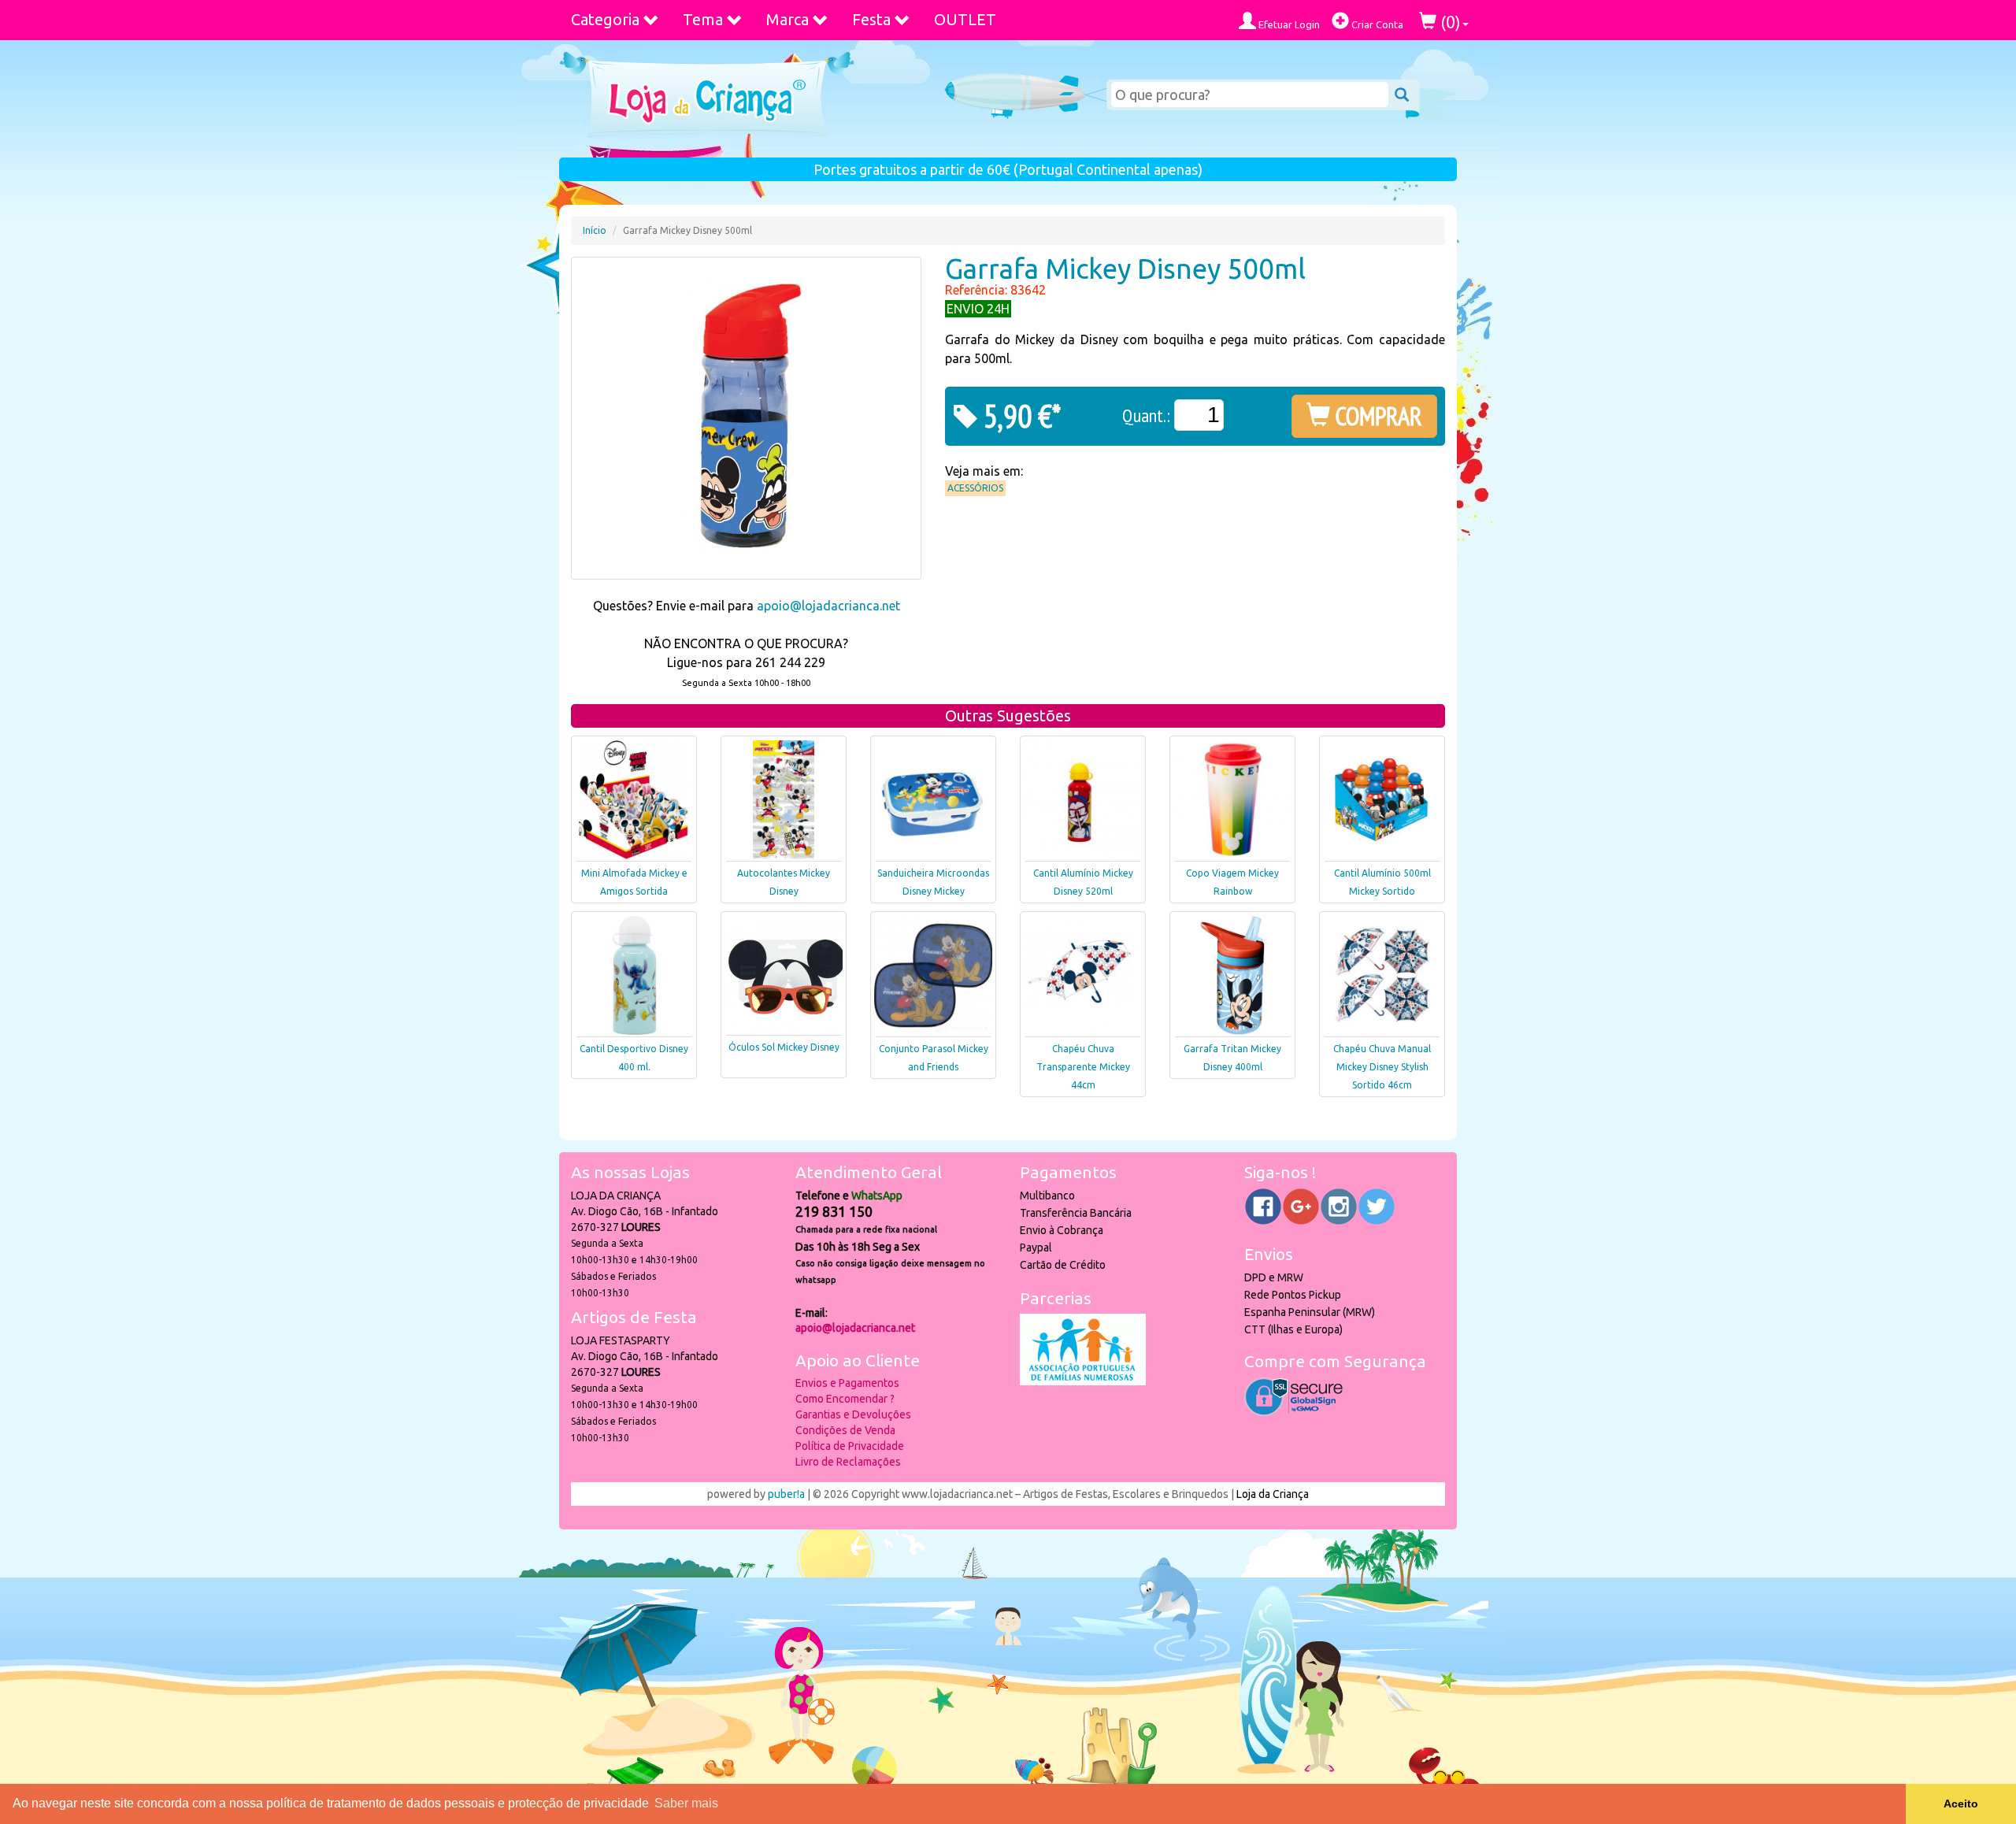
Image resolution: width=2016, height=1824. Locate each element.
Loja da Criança (1273, 1494)
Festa (871, 19)
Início (595, 230)
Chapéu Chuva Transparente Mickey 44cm (1083, 1067)
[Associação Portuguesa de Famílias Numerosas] (1083, 1381)
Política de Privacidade (850, 1446)
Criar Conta (1376, 24)
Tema (703, 19)
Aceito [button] (1961, 1804)
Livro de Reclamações (848, 1462)
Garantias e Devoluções (853, 1414)
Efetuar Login (1288, 24)
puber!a (786, 1494)
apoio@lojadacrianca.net (828, 606)
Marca (787, 19)
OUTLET (965, 19)
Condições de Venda (845, 1430)
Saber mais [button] (686, 1803)
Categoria (605, 19)
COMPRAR (1376, 416)
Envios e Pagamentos (847, 1383)
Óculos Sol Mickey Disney (784, 1047)
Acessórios (975, 488)
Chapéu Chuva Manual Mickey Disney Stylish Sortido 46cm (1382, 1067)
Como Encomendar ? (845, 1399)
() (1449, 22)
